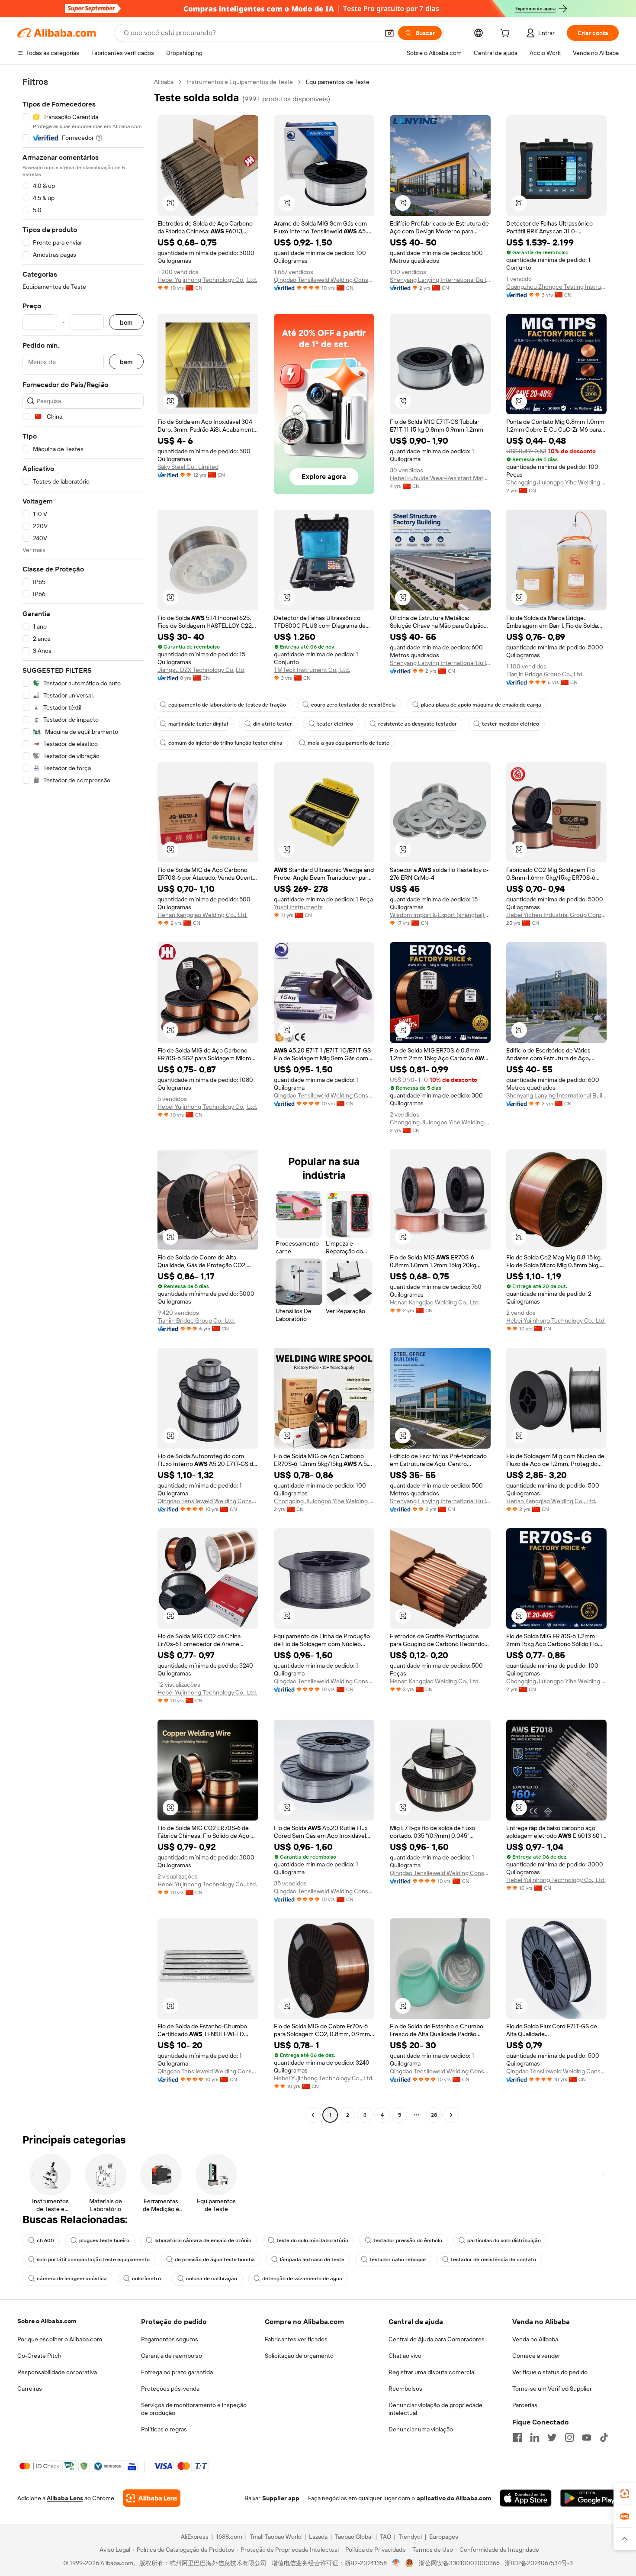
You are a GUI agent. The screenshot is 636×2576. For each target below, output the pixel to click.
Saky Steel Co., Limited (188, 467)
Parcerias (525, 2405)
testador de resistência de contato (493, 2260)
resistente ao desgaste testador (418, 724)
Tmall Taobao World (276, 2537)
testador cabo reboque (398, 2260)
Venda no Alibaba (535, 2339)
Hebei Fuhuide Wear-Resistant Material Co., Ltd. (440, 478)
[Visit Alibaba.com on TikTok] (604, 2437)
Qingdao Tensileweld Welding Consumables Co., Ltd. (324, 280)
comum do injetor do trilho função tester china (225, 743)
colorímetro (146, 2279)
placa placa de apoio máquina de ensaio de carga (481, 705)
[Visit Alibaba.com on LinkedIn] (535, 2437)
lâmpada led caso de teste (312, 2260)
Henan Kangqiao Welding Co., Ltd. (202, 915)
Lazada (318, 2537)
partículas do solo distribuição (504, 2240)
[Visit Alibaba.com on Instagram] (569, 2437)
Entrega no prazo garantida (177, 2372)
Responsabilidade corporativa (57, 2372)
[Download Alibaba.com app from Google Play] (589, 2498)
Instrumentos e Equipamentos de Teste (240, 82)
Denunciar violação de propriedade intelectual (435, 2409)
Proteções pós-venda (170, 2389)
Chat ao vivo (405, 2356)
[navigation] (83, 1099)
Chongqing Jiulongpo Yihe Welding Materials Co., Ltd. (557, 482)
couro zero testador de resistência (353, 705)
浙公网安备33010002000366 (459, 2563)
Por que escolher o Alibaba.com (60, 2339)
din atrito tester (273, 724)
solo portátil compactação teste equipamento (93, 2260)
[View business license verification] (396, 2563)
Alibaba (164, 82)
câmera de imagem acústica (72, 2279)
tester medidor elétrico (511, 724)
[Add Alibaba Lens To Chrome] (152, 2498)
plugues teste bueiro (104, 2240)
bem (126, 322)
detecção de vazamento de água (302, 2279)
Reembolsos (405, 2389)
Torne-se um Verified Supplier (552, 2389)
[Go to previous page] (313, 2115)
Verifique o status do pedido (550, 2372)
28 (434, 2115)
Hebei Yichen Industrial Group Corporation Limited (557, 915)
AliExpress (195, 2537)
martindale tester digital (198, 724)
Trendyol (410, 2537)
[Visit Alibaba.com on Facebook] (517, 2437)
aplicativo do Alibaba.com (454, 2498)
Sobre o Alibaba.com (47, 2321)
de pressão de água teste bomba (215, 2260)
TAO (385, 2537)
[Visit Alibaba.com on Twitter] (552, 2437)
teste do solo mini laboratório (312, 2240)
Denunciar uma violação (421, 2429)
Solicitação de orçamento (299, 2356)
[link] (625, 2494)
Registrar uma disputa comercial (432, 2372)
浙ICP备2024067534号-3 (539, 2563)
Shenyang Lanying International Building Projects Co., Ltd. (440, 280)
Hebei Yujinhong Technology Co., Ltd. (207, 280)
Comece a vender (536, 2356)
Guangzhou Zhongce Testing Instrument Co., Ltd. (557, 287)
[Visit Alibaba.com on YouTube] (587, 2437)
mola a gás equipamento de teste (349, 743)
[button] (389, 33)
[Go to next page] (451, 2115)
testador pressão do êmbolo (408, 2240)
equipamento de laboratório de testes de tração (227, 705)
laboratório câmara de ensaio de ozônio (203, 2240)
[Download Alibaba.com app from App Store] (526, 2498)
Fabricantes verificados (296, 2339)
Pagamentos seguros (170, 2339)
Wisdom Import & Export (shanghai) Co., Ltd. (440, 915)
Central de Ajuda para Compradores (437, 2339)
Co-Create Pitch (39, 2356)
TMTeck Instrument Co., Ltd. (312, 670)
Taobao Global (354, 2537)
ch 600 (45, 2240)
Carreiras (30, 2389)
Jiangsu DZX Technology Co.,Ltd (201, 670)
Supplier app (281, 2498)
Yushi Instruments (298, 907)
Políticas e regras (164, 2429)
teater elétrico (335, 724)
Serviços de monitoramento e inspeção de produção (194, 2409)
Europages (444, 2537)
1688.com (229, 2537)
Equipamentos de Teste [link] (338, 82)
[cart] (507, 34)
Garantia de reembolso (172, 2356)
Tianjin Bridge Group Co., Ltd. (545, 674)
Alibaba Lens (65, 2498)
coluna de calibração (212, 2279)
